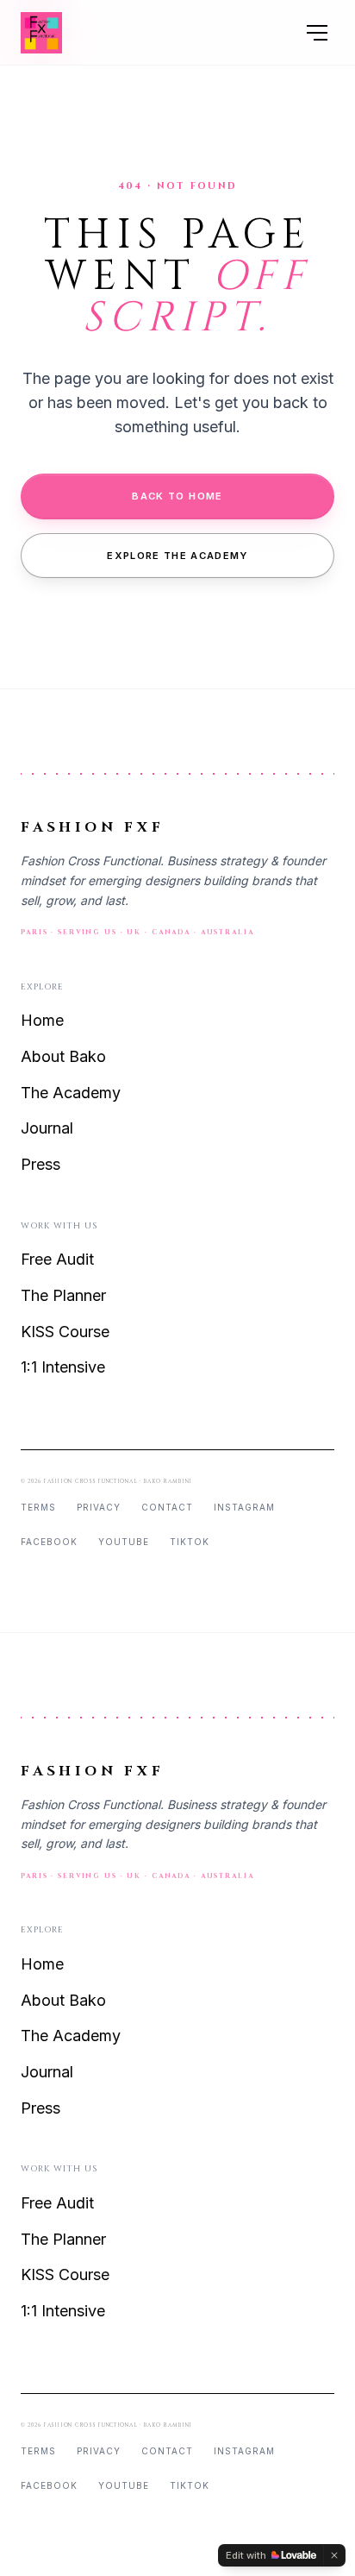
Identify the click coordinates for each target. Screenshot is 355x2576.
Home (42, 1020)
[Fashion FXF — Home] (41, 33)
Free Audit (57, 1259)
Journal (47, 1128)
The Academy (71, 1093)
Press (40, 1164)
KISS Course (65, 1332)
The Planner (63, 1295)
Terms (38, 1507)
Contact (167, 1507)
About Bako (63, 1056)
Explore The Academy (177, 556)
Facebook (49, 1542)
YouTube (124, 1542)
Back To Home (177, 496)
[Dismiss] (334, 2555)
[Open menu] (317, 33)
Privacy (99, 1507)
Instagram (244, 1507)
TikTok (190, 1542)
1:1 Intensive (63, 1367)
